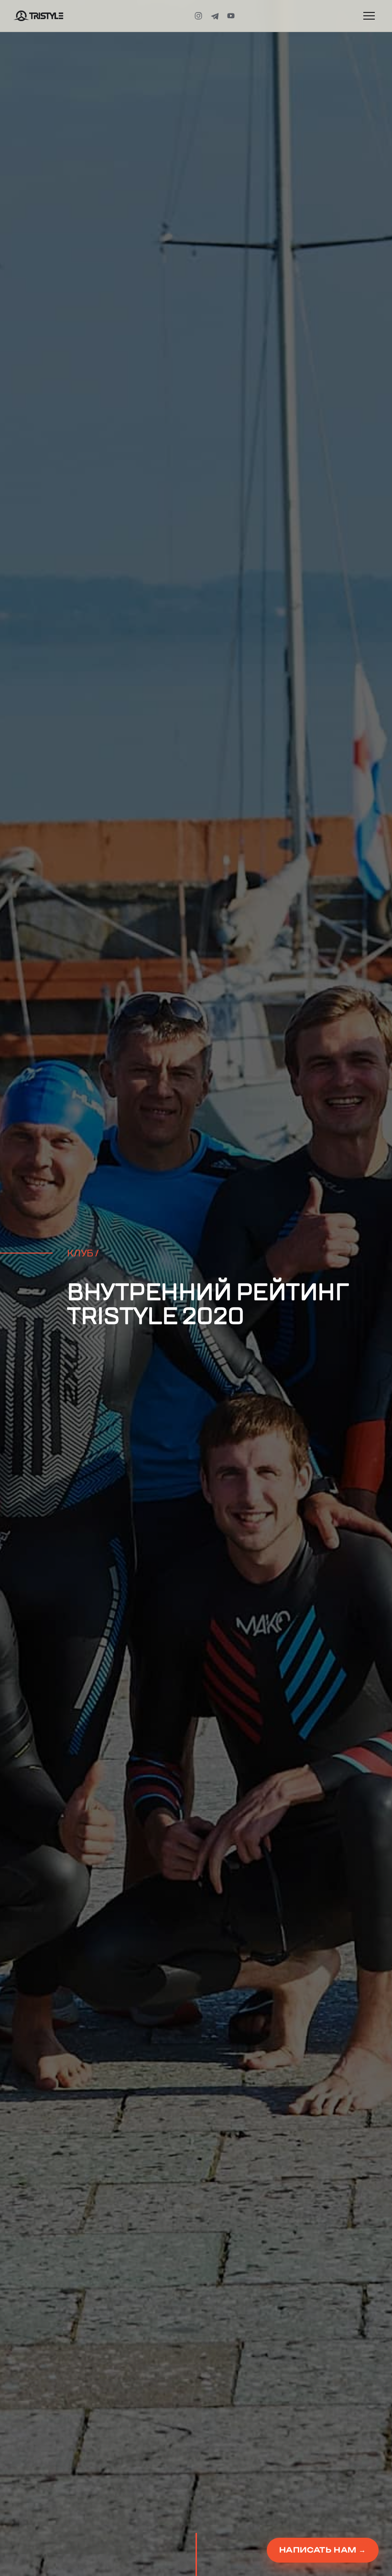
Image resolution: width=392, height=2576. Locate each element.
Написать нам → (323, 2550)
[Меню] (369, 16)
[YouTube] (231, 16)
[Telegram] (215, 16)
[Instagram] (198, 16)
